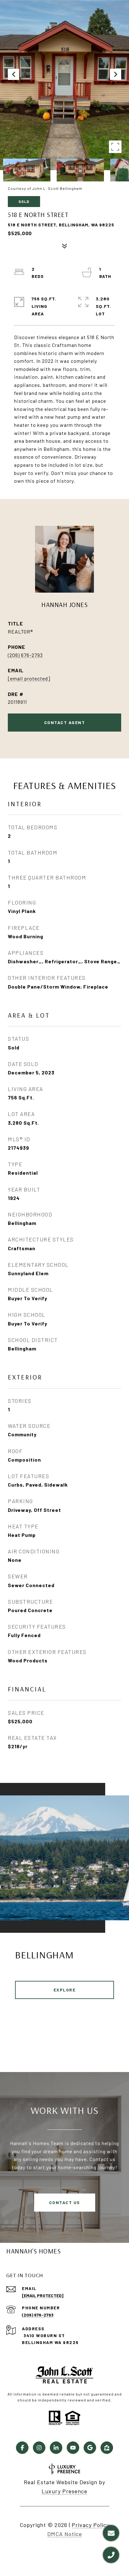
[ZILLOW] (107, 2448)
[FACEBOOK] (22, 2448)
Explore (65, 1990)
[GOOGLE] (90, 2448)
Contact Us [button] (65, 2202)
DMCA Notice (65, 2534)
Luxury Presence (64, 2491)
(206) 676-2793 (25, 655)
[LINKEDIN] (56, 2448)
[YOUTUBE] (73, 2448)
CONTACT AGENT (65, 722)
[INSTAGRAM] (39, 2448)
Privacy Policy (90, 2525)
